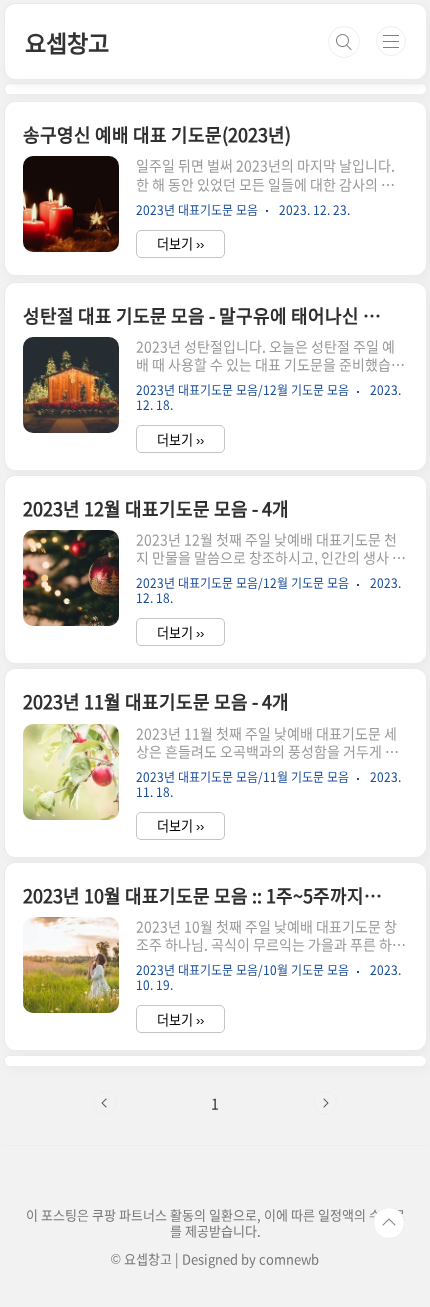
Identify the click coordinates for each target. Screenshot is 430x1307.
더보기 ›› (180, 243)
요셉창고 (66, 42)
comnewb (289, 1258)
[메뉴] (391, 41)
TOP (389, 1223)
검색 (344, 42)
